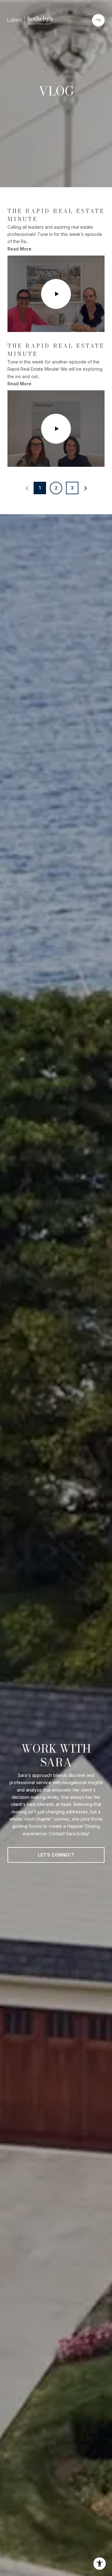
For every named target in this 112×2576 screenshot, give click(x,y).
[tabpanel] (56, 332)
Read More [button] (19, 249)
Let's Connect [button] (56, 1855)
